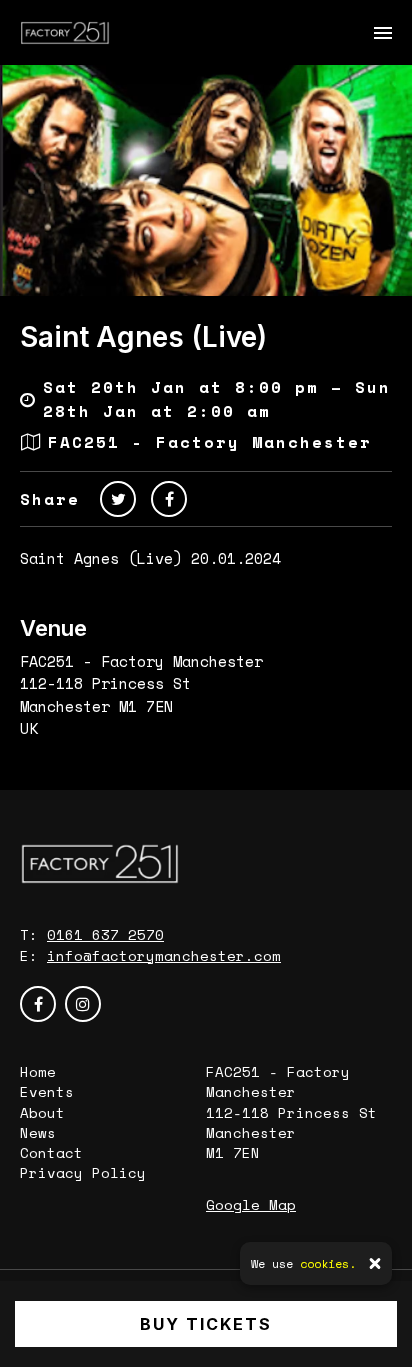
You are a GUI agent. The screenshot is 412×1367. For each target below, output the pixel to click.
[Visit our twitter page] (118, 499)
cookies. (328, 1263)
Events (47, 1091)
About (42, 1112)
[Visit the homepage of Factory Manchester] (65, 32)
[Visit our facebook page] (169, 499)
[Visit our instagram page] (83, 1004)
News (38, 1132)
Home (38, 1071)
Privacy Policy (83, 1172)
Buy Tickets (206, 1324)
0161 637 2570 (105, 934)
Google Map (251, 1204)
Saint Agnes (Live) (143, 337)
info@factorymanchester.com (164, 955)
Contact (51, 1152)
